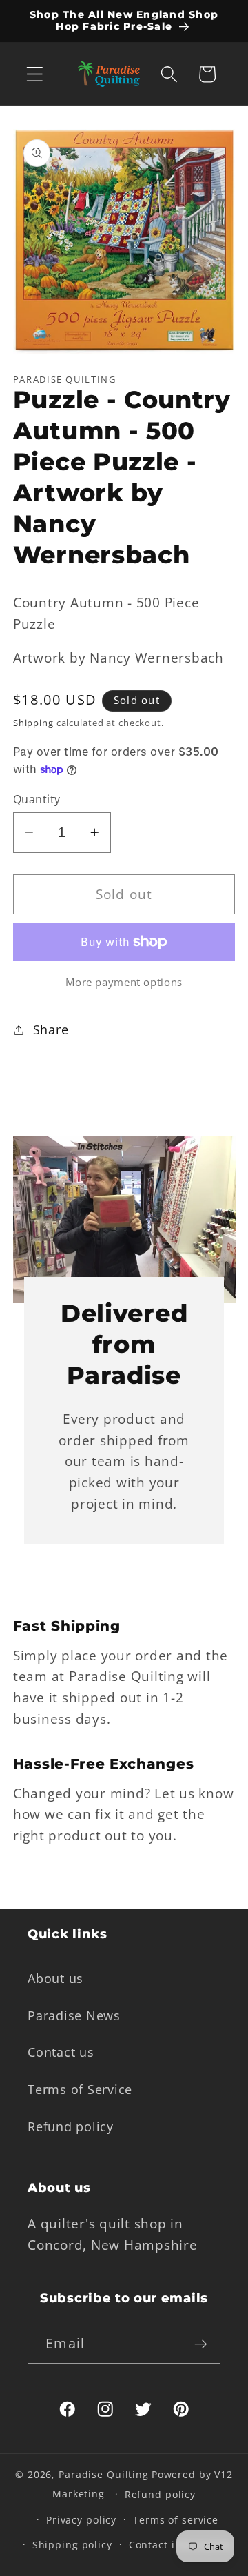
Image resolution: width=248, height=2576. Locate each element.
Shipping (33, 723)
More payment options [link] (124, 982)
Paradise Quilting (104, 2474)
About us (55, 1978)
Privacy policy (81, 2520)
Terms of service (176, 2520)
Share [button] (51, 1029)
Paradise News (74, 2015)
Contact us (61, 2052)
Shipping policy (72, 2545)
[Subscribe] (201, 2344)
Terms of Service (80, 2089)
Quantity (37, 799)
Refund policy (71, 2126)
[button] (35, 74)
